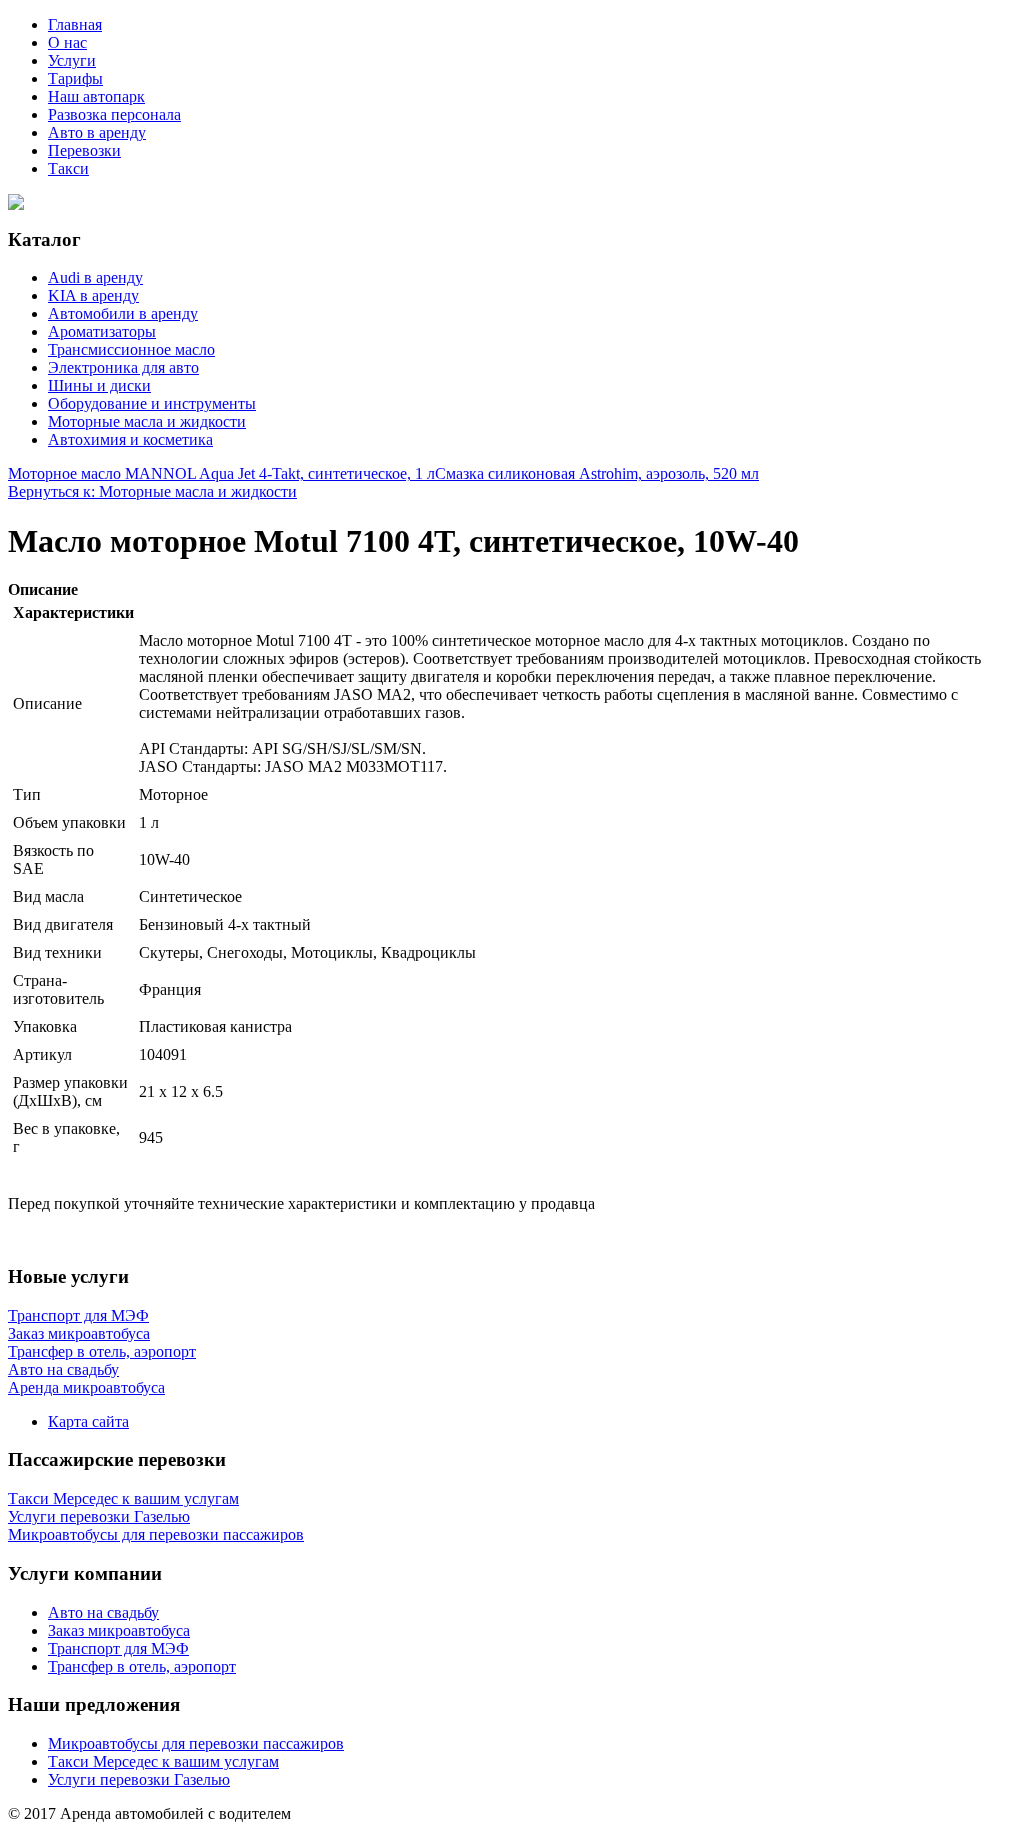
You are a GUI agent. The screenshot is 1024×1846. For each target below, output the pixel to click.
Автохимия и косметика (130, 439)
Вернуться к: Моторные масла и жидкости (152, 491)
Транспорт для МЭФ (118, 1648)
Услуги (72, 60)
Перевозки (84, 150)
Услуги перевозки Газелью (139, 1779)
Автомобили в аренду (123, 313)
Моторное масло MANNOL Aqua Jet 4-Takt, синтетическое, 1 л (221, 473)
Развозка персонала (114, 114)
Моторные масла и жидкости (147, 421)
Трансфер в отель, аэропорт (142, 1666)
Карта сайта (88, 1421)
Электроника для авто (123, 367)
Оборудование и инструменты (152, 403)
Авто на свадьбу (103, 1612)
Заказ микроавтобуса (119, 1630)
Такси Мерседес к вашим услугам (163, 1761)
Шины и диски (99, 385)
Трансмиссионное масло (131, 349)
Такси (68, 168)
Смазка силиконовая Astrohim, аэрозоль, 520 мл (597, 473)
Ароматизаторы (102, 331)
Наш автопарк (96, 96)
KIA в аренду (93, 295)
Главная (75, 24)
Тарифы (75, 78)
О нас (67, 42)
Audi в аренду (95, 277)
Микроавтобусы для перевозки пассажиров (196, 1743)
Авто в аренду (97, 132)
